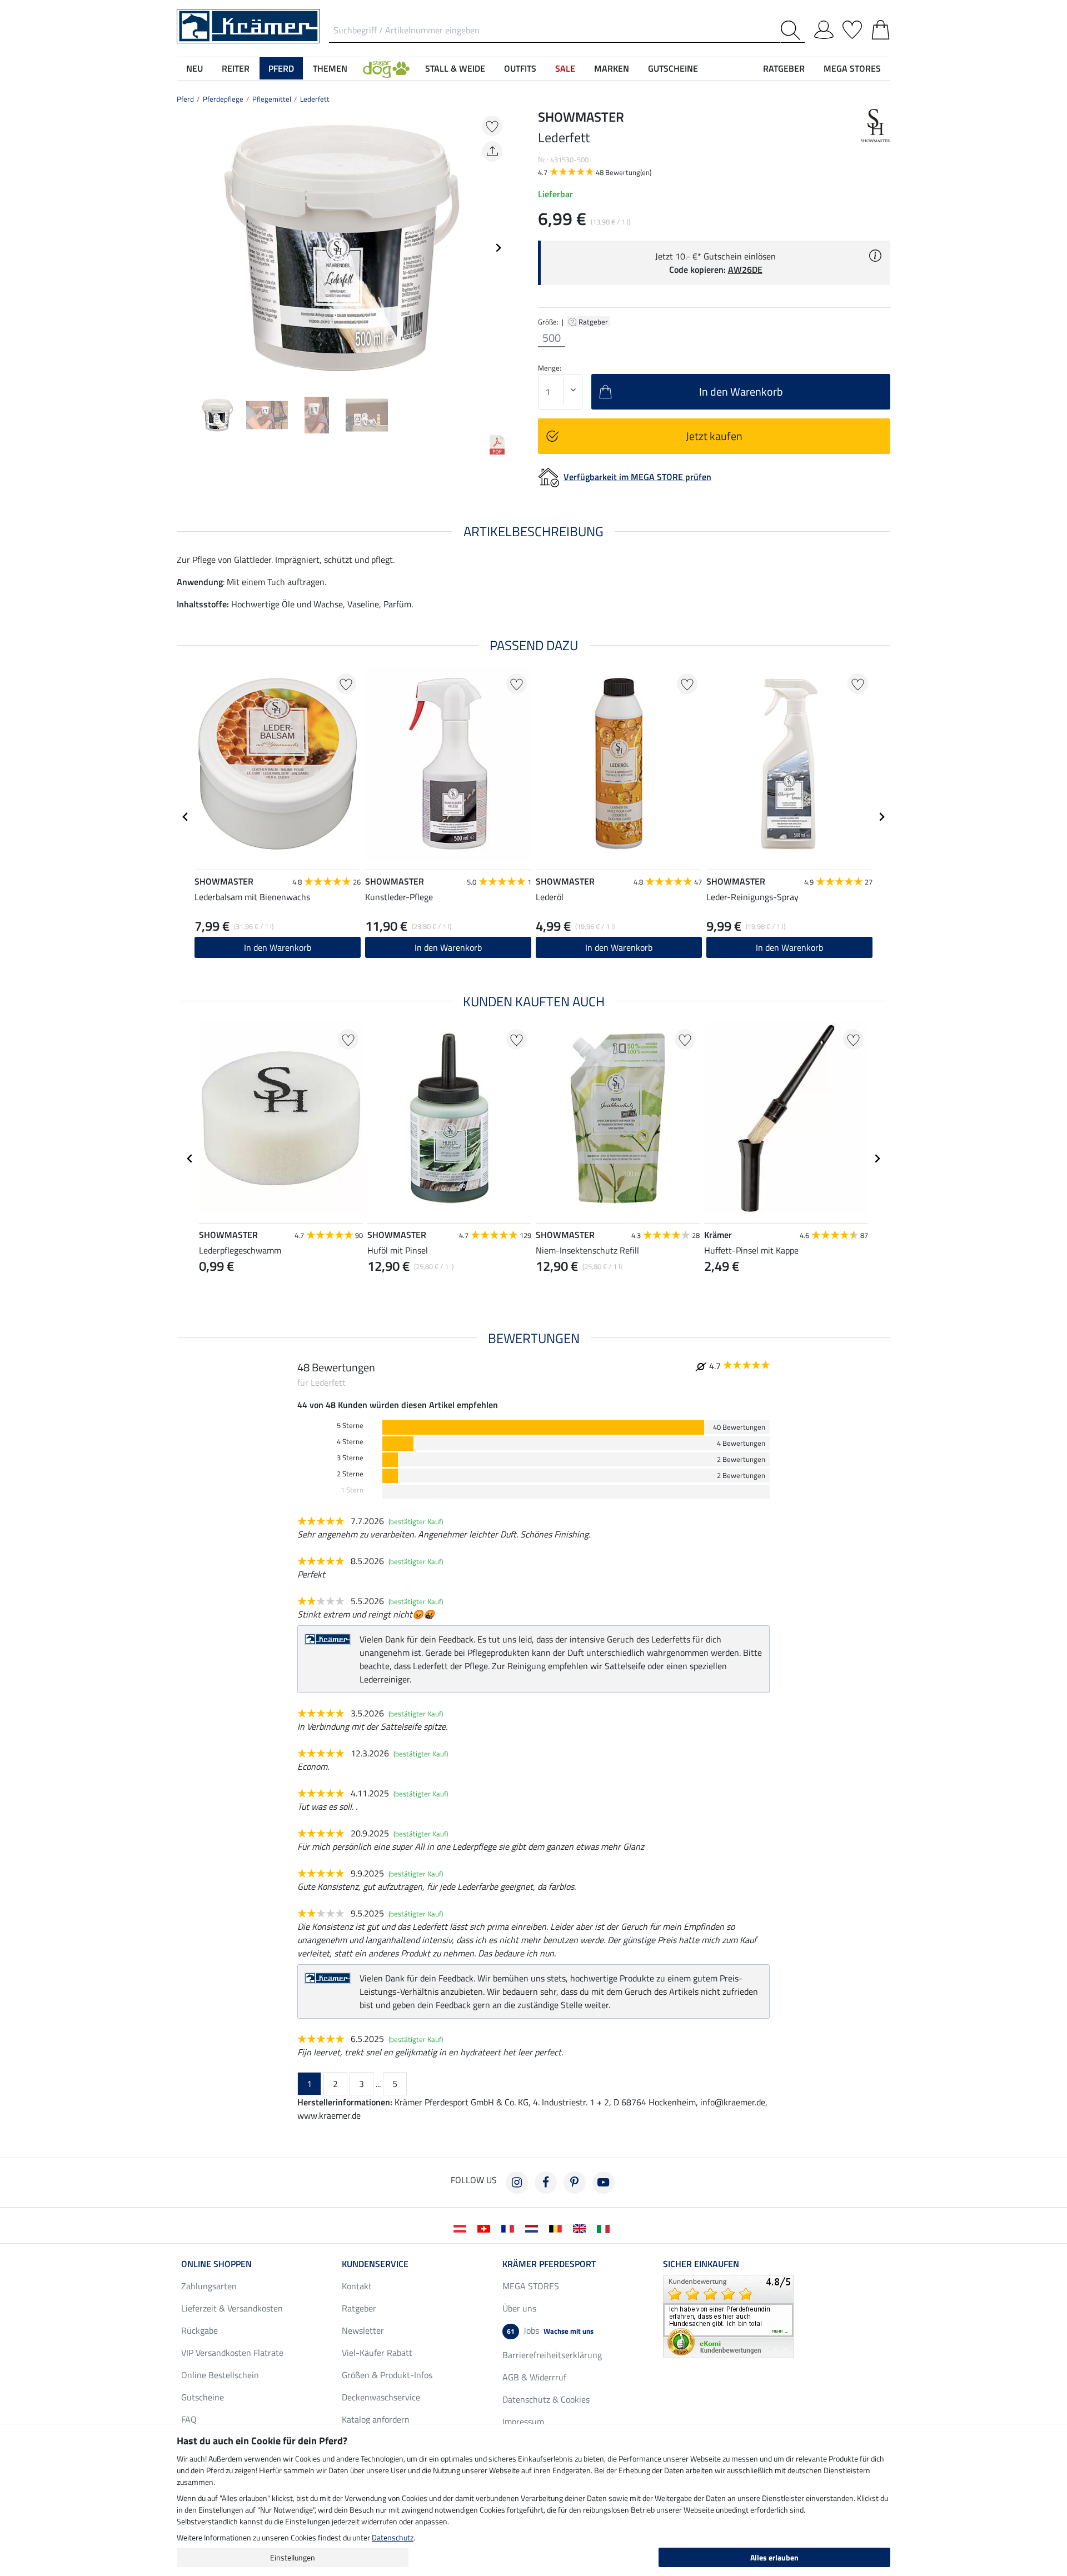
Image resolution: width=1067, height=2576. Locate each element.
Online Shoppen (216, 2264)
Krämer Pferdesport (549, 2264)
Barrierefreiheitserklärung (552, 2355)
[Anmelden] (824, 28)
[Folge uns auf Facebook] (546, 2183)
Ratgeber (594, 322)
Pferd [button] (281, 68)
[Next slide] (498, 248)
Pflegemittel (272, 99)
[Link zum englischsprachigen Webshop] (582, 2228)
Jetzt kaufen (714, 436)
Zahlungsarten (209, 2286)
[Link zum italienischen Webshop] (605, 2228)
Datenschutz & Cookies (546, 2399)
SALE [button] (565, 68)
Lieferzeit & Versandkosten (232, 2308)
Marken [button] (612, 68)
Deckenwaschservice (381, 2397)
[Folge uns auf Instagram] (517, 2183)
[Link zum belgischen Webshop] (558, 2228)
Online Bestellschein (220, 2375)
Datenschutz (393, 2537)
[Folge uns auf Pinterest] (575, 2183)
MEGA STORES (852, 68)
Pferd (185, 99)
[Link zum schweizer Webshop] (486, 2228)
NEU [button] (195, 68)
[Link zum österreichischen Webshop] (462, 2228)
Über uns (519, 2308)
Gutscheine (203, 2397)
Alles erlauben (774, 2557)
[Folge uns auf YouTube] (604, 2183)
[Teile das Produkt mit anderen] (492, 151)
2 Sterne (350, 1474)
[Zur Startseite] (248, 25)
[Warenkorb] (881, 28)
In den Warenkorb (278, 947)
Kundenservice (375, 2264)
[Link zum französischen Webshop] (510, 2228)
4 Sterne (350, 1442)
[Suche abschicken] (793, 30)
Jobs (550, 2330)
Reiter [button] (236, 68)
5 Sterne (350, 1426)
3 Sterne (350, 1458)
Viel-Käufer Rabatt (377, 2353)
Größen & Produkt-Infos (387, 2375)
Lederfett (315, 99)
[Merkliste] (852, 28)
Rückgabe (200, 2330)
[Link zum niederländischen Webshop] (534, 2228)
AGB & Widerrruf (534, 2377)
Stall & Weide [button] (455, 68)
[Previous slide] (186, 248)
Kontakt (357, 2286)
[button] (386, 68)
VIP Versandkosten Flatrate (232, 2353)
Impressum (523, 2422)
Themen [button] (330, 68)
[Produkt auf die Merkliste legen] (492, 126)
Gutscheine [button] (673, 68)
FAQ (189, 2419)
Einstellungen (293, 2557)
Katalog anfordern (376, 2419)
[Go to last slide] (186, 817)
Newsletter (363, 2330)
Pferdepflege (223, 99)
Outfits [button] (520, 68)
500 (552, 338)
